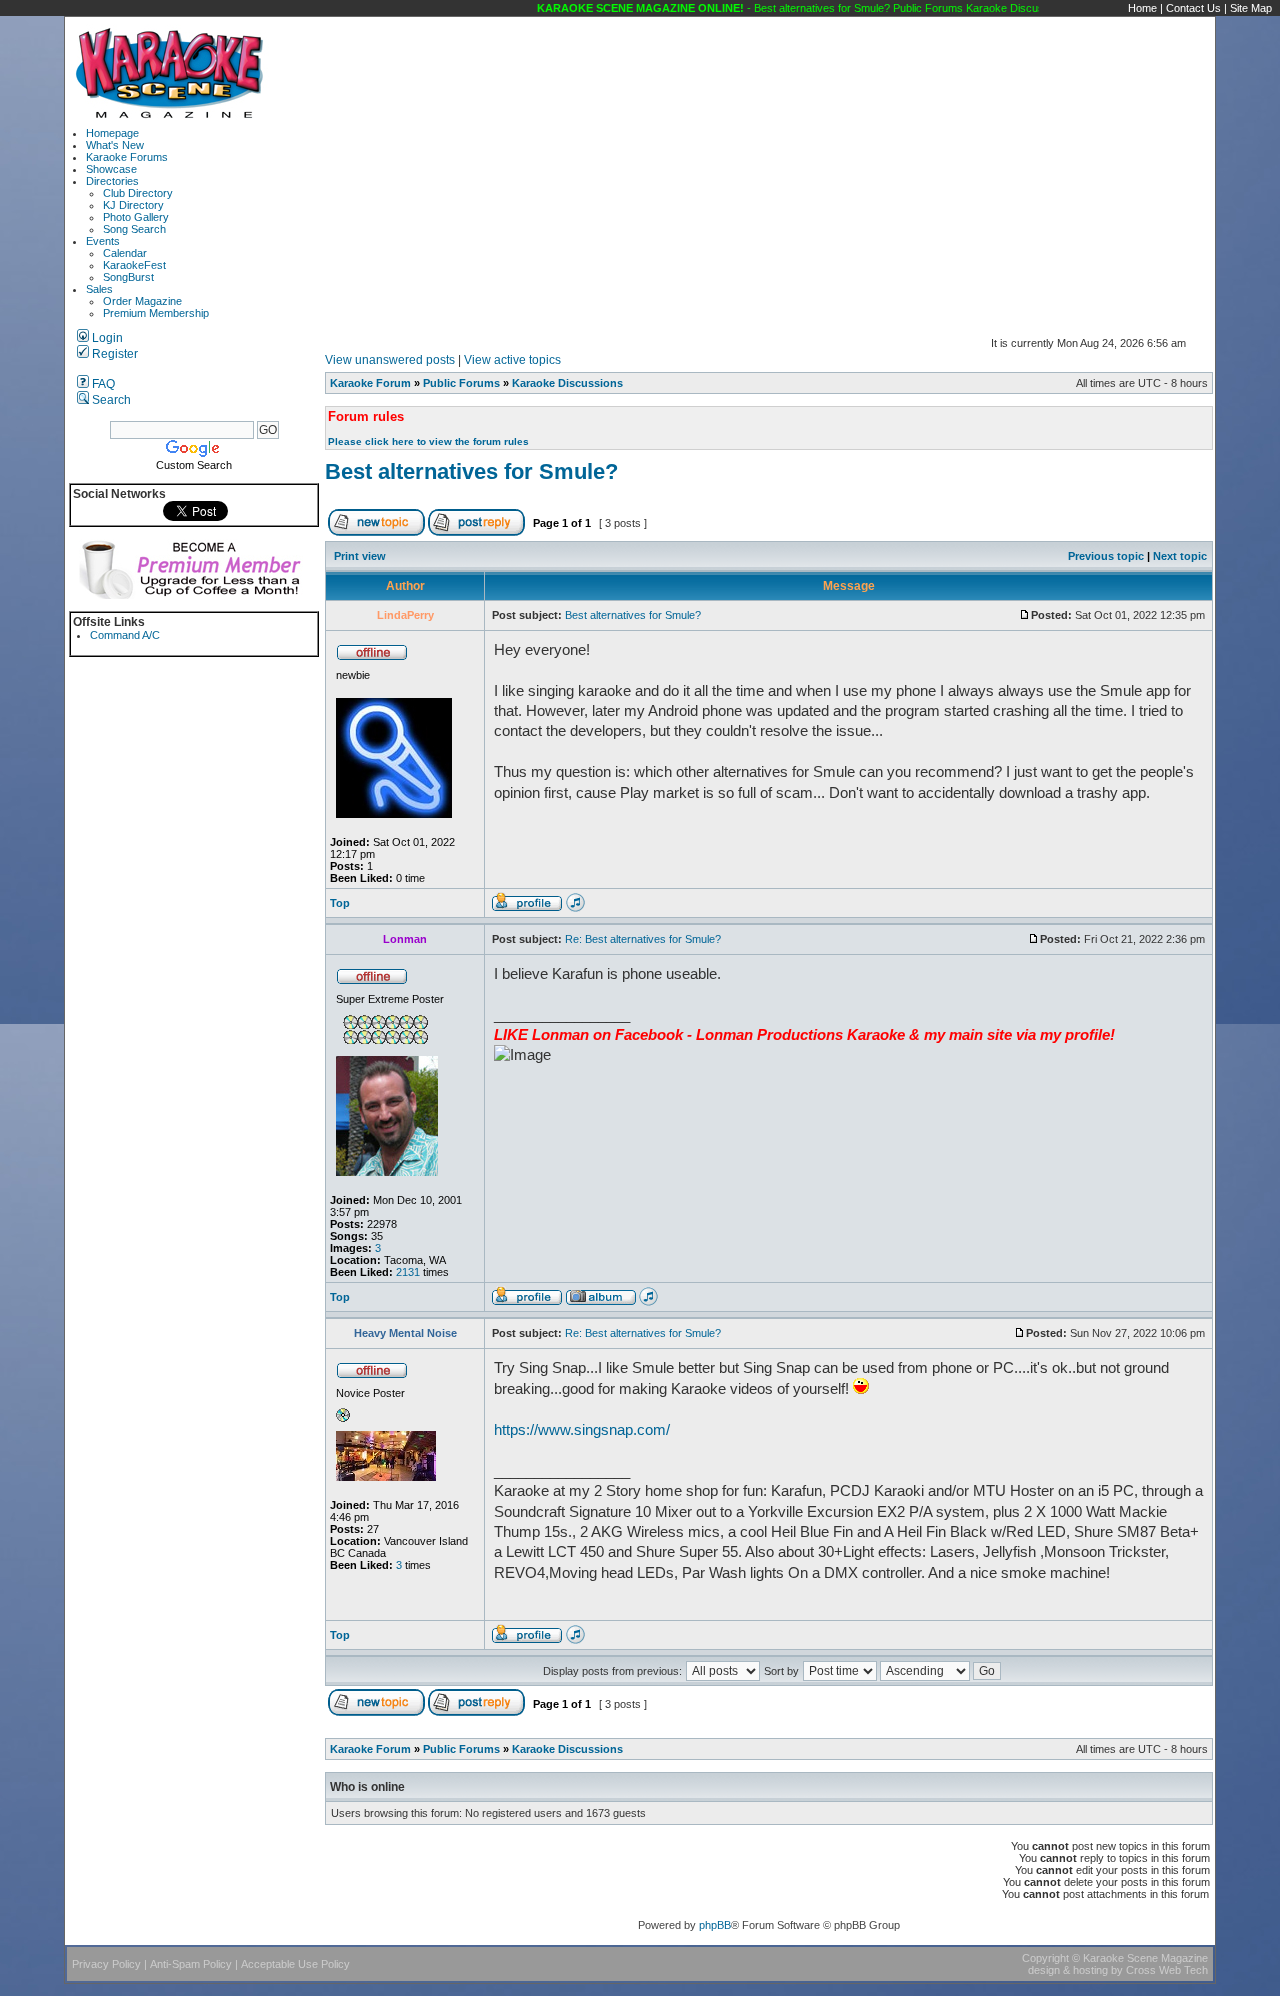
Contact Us (1193, 8)
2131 (408, 1272)
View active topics (512, 360)
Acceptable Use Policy (295, 1964)
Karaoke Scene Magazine (1145, 1958)
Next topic (1180, 556)
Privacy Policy (106, 1964)
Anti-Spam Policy (191, 1964)
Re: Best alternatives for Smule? (643, 939)
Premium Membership (156, 313)
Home (1142, 8)
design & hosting (1068, 1970)
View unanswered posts (390, 360)
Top (340, 903)
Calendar (125, 253)
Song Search (134, 229)
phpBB (715, 1925)
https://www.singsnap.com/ (582, 1430)
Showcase (111, 169)
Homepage (112, 133)
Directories (112, 181)
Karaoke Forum (370, 383)
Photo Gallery (136, 217)
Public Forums (461, 383)
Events (103, 241)
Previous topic (1106, 556)
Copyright (1045, 1958)
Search (110, 400)
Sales (99, 289)
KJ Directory (133, 205)
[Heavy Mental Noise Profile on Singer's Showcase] (575, 1640)
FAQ (102, 384)
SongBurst (128, 277)
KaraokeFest (134, 265)
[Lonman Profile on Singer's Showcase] (648, 1302)
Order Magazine (142, 301)
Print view (360, 556)
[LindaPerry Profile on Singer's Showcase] (575, 908)
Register (113, 354)
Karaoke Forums (127, 157)
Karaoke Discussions (567, 383)
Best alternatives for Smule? (471, 471)
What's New (115, 145)
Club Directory (138, 193)
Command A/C (125, 635)
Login (106, 338)
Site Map (1251, 8)
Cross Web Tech (1167, 1970)
